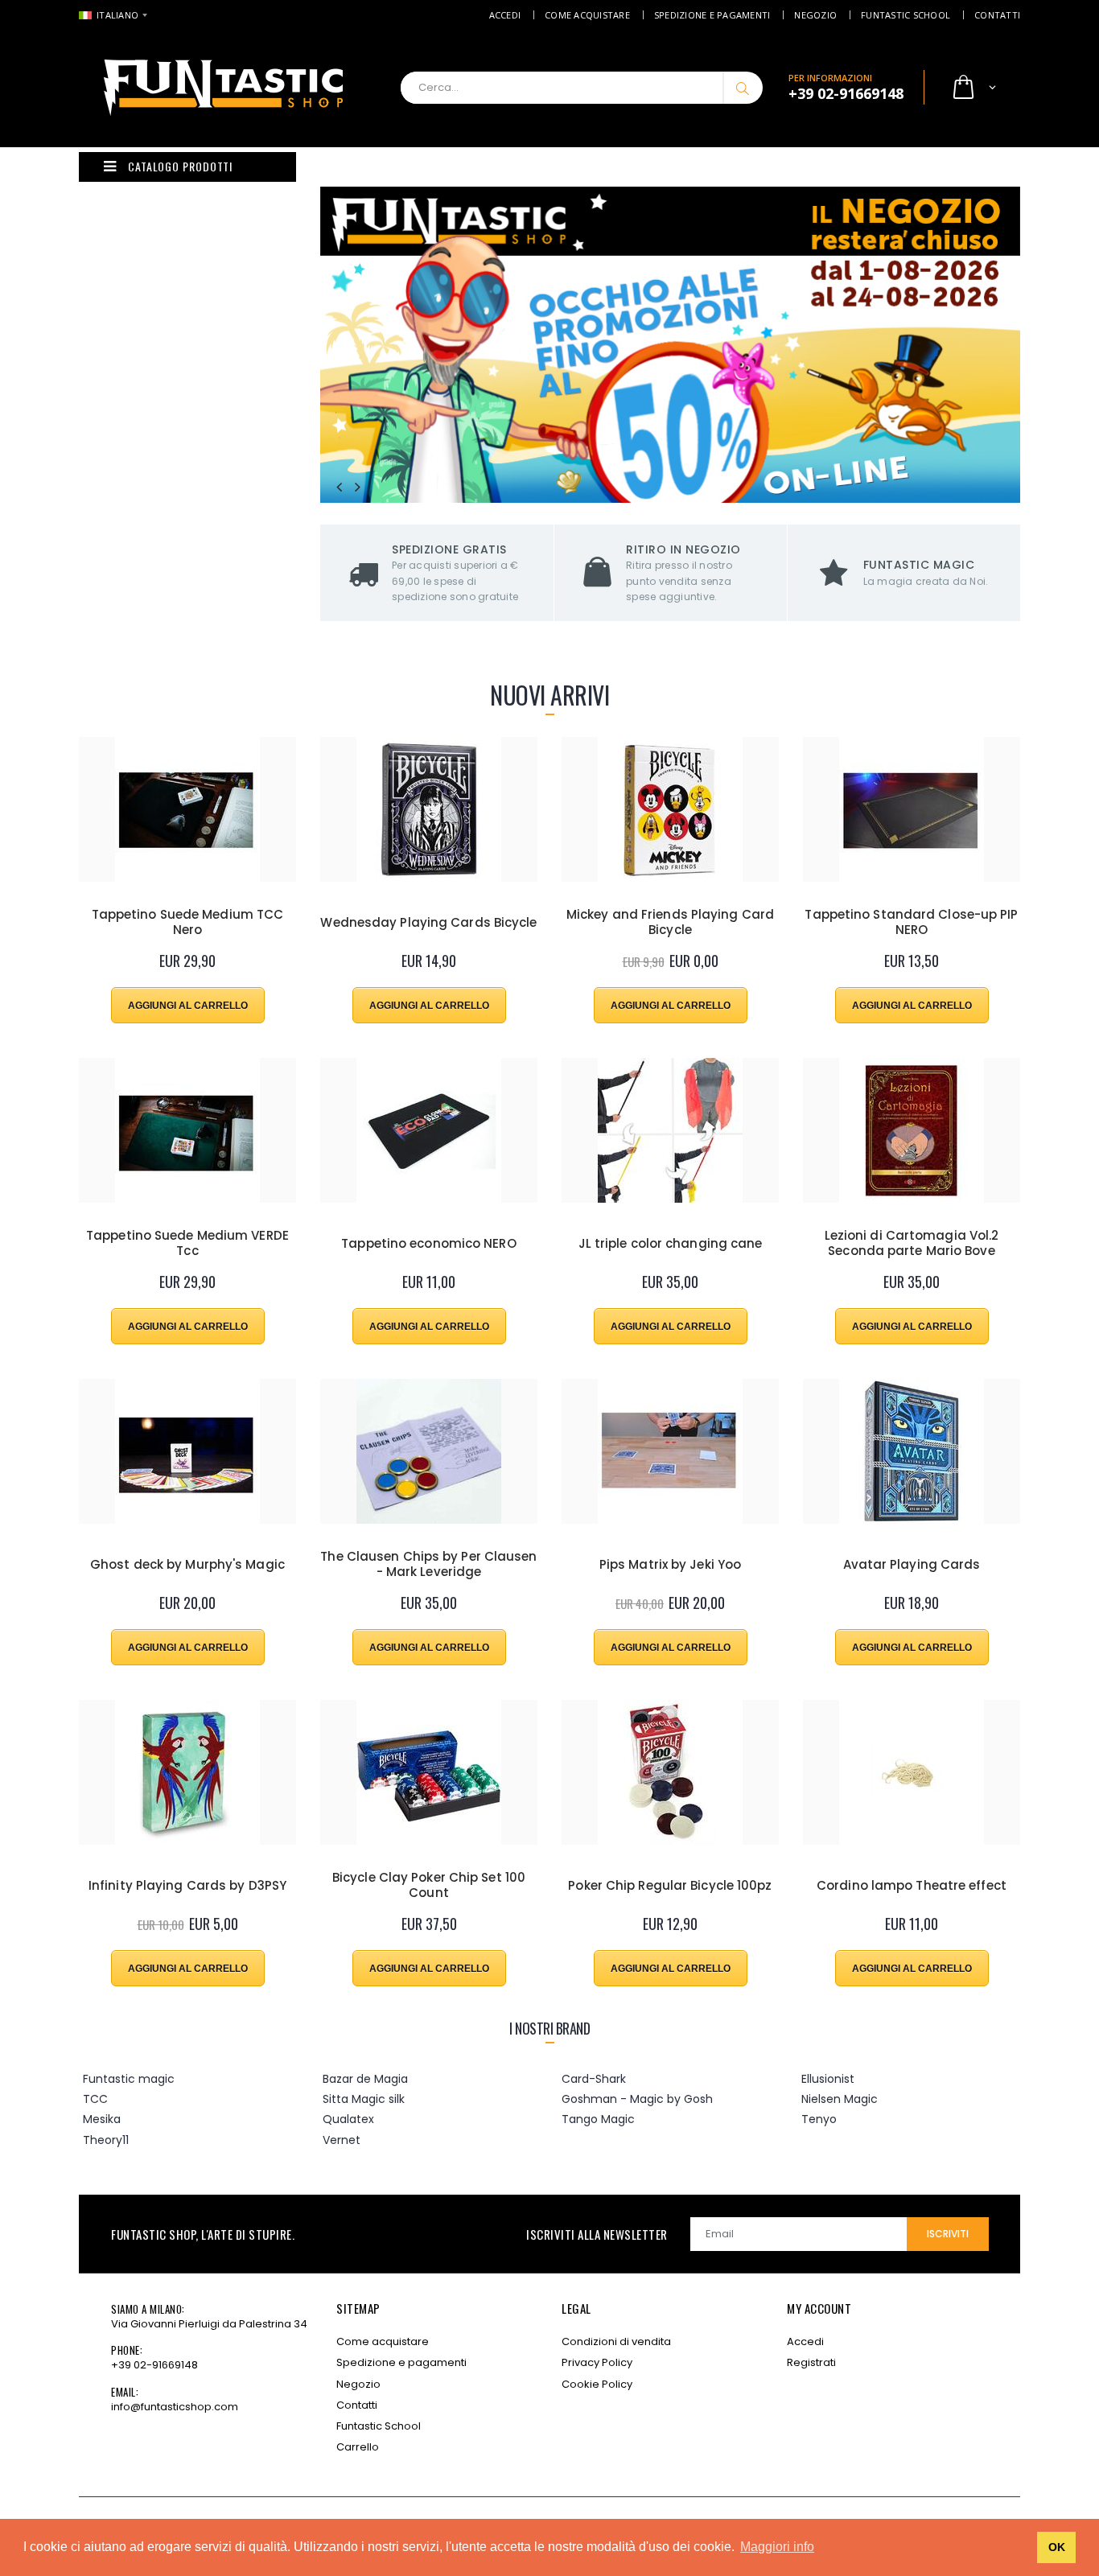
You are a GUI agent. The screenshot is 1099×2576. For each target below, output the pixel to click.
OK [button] (1057, 2547)
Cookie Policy (597, 2384)
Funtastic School (906, 15)
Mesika (102, 2119)
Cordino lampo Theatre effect (912, 1886)
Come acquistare (587, 15)
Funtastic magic (129, 2079)
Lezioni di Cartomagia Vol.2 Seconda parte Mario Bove (912, 1244)
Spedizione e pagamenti (712, 15)
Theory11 (106, 2140)
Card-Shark (594, 2079)
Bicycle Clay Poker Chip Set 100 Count (429, 1886)
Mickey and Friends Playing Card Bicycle (670, 923)
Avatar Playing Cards (912, 1565)
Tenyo (819, 2119)
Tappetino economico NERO (428, 1244)
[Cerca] (743, 88)
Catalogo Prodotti (180, 166)
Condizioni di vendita (616, 2341)
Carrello (358, 2447)
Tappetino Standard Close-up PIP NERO (911, 923)
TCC (95, 2099)
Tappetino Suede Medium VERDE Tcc (187, 1244)
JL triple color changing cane (671, 1244)
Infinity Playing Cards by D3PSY (187, 1886)
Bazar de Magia (365, 2079)
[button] (973, 88)
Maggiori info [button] (777, 2547)
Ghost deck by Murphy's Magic (187, 1565)
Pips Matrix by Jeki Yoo (670, 1565)
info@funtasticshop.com (175, 2407)
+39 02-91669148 (154, 2365)
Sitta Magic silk (364, 2099)
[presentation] (339, 487)
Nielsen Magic (840, 2099)
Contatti (997, 15)
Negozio (815, 15)
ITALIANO (117, 15)
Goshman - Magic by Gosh (637, 2099)
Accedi (505, 15)
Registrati (811, 2362)
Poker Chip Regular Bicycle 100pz (670, 1886)
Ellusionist (828, 2079)
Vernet (342, 2140)
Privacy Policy (597, 2362)
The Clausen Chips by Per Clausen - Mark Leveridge (428, 1565)
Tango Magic (598, 2119)
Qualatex (348, 2119)
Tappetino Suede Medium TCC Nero (188, 923)
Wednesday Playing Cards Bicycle (428, 923)
